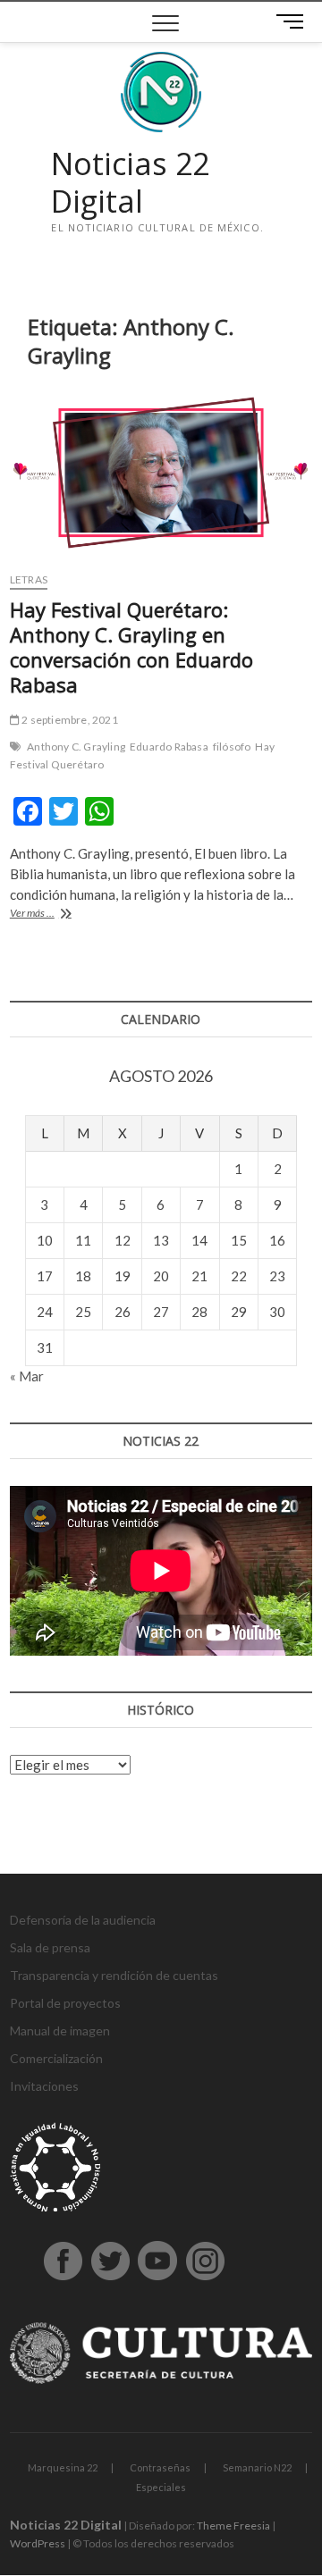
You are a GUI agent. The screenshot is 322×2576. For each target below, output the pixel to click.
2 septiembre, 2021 (69, 720)
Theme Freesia (233, 2526)
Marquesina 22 (63, 2467)
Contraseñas (160, 2467)
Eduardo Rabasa (169, 747)
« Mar (27, 1376)
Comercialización (56, 2058)
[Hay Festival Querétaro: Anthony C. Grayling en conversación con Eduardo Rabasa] (161, 473)
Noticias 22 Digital (130, 183)
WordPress (38, 2543)
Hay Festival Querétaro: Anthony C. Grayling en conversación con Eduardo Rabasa (131, 647)
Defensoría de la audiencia (83, 1920)
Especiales (161, 2487)
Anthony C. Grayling (76, 747)
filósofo (232, 747)
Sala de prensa (50, 1947)
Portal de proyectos (65, 2003)
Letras (29, 579)
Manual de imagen (60, 2031)
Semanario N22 (257, 2467)
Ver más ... (60, 915)
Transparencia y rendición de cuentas (114, 1975)
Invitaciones (44, 2086)
